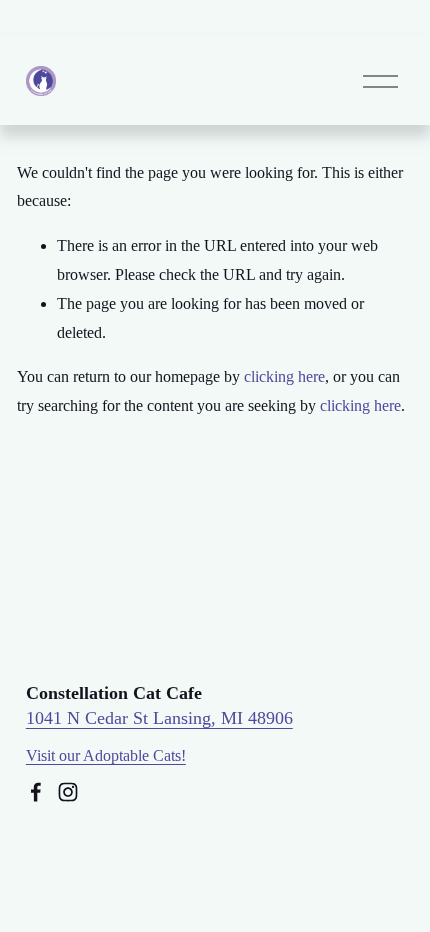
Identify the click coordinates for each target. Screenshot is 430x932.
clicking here (284, 376)
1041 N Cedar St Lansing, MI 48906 (159, 718)
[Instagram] (68, 792)
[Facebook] (36, 792)
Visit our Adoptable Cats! (106, 755)
